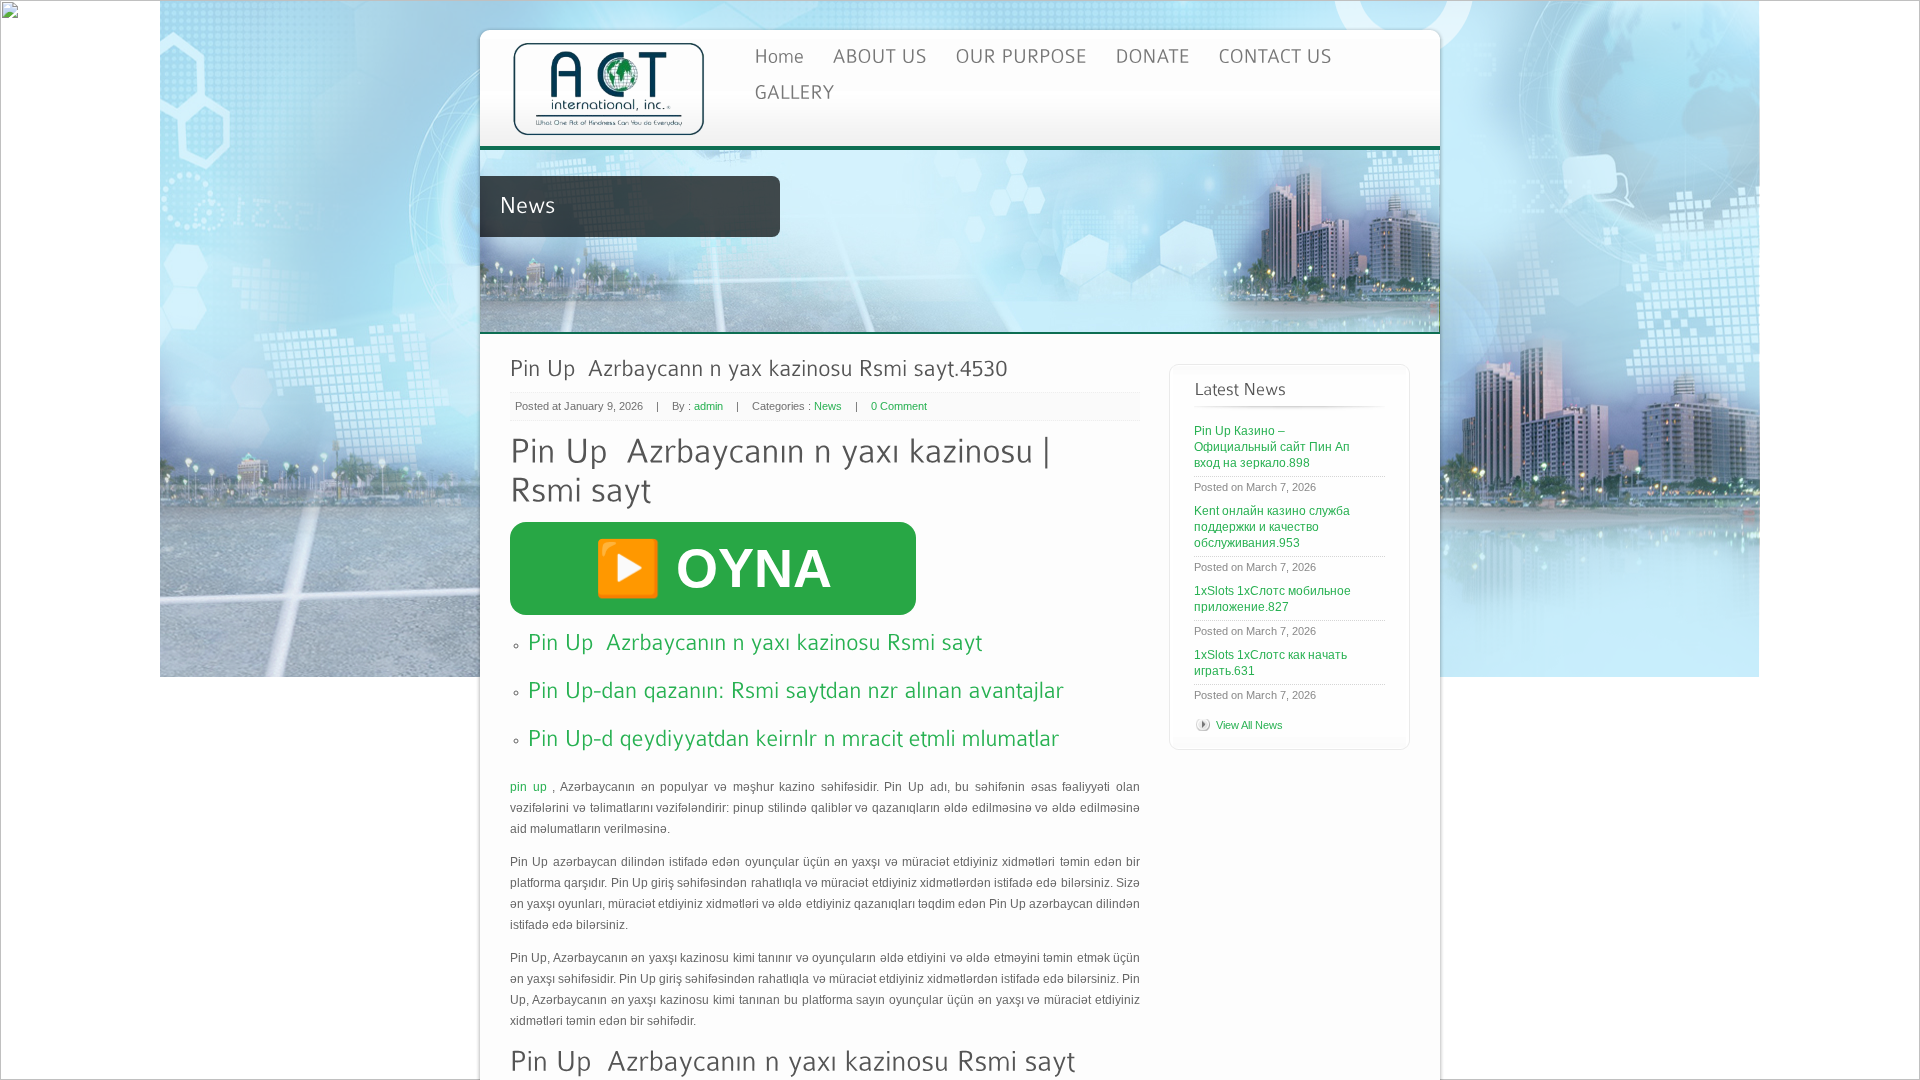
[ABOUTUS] (879, 54)
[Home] (779, 54)
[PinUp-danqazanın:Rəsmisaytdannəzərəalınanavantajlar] (796, 687)
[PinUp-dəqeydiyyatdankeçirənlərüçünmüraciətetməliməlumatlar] (794, 735)
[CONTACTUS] (1275, 54)
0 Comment (899, 406)
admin (708, 406)
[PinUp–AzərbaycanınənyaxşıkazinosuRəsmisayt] (755, 640)
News (828, 406)
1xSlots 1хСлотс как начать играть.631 (1270, 663)
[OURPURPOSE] (1021, 54)
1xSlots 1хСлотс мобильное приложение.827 (1272, 599)
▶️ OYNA (713, 568)
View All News (1249, 725)
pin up (528, 787)
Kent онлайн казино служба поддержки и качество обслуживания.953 (1272, 527)
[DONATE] (1152, 54)
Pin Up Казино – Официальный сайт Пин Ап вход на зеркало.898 (1272, 447)
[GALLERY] (794, 91)
